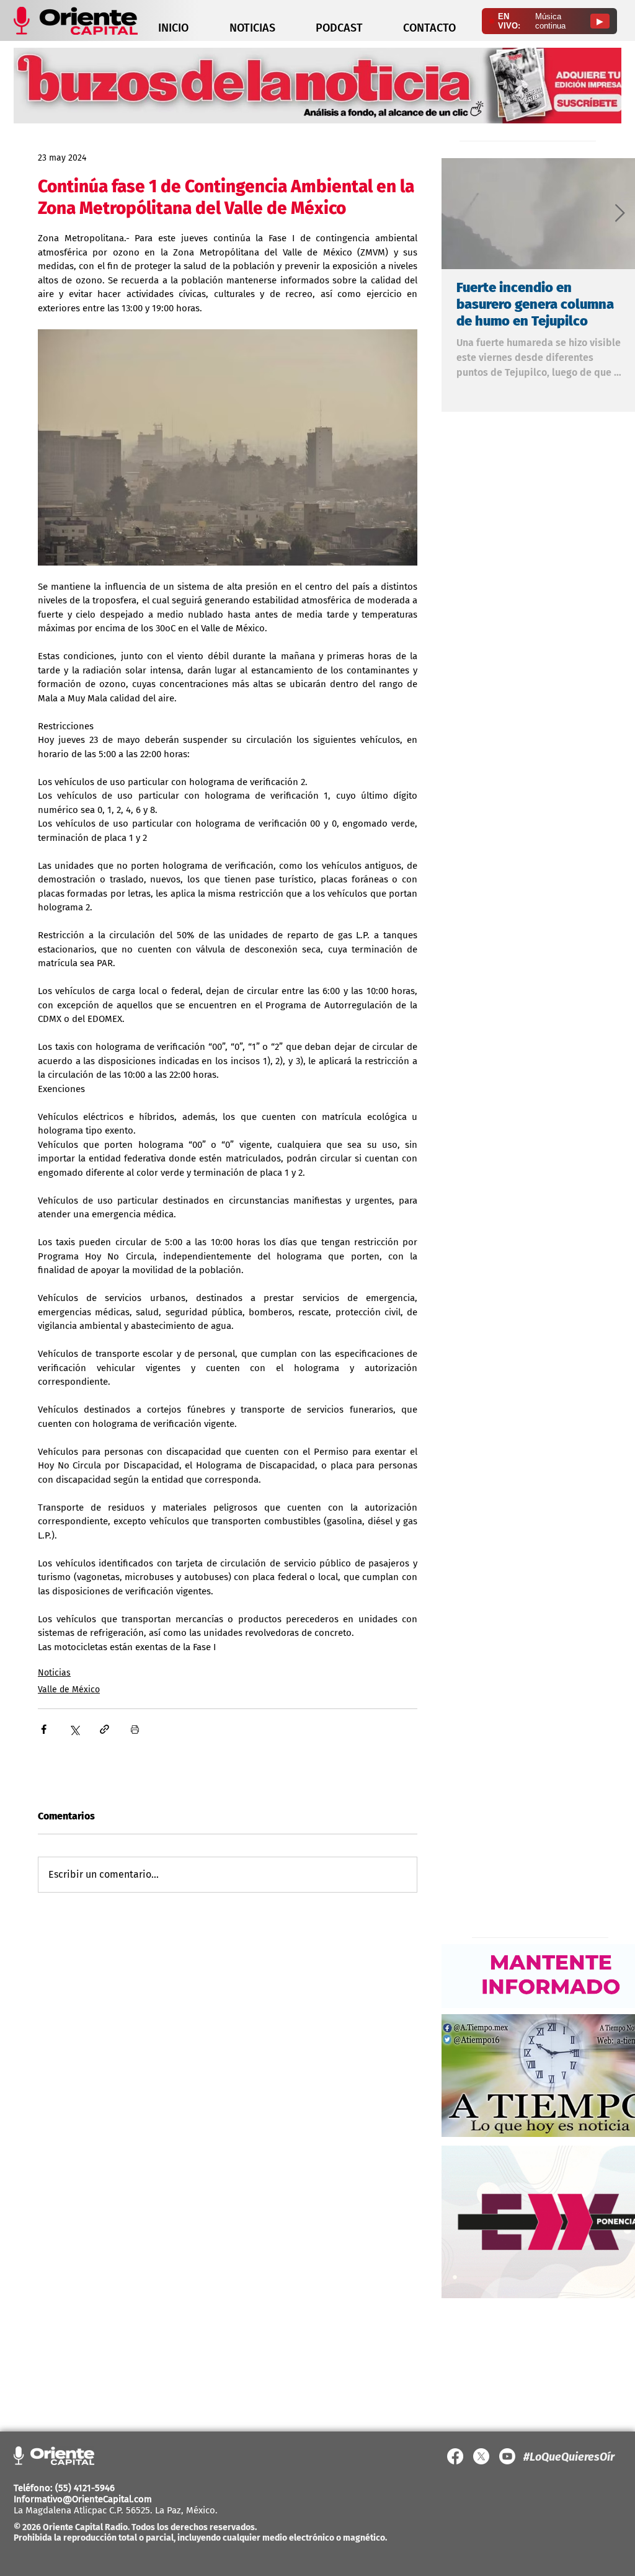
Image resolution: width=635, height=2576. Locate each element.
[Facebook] (455, 2456)
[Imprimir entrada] (135, 1729)
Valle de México (69, 1690)
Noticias (54, 1673)
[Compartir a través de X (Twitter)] (74, 1729)
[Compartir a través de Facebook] (44, 1729)
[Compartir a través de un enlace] (104, 1729)
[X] (481, 2456)
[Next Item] (619, 214)
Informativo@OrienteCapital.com (83, 2499)
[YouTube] (507, 2456)
